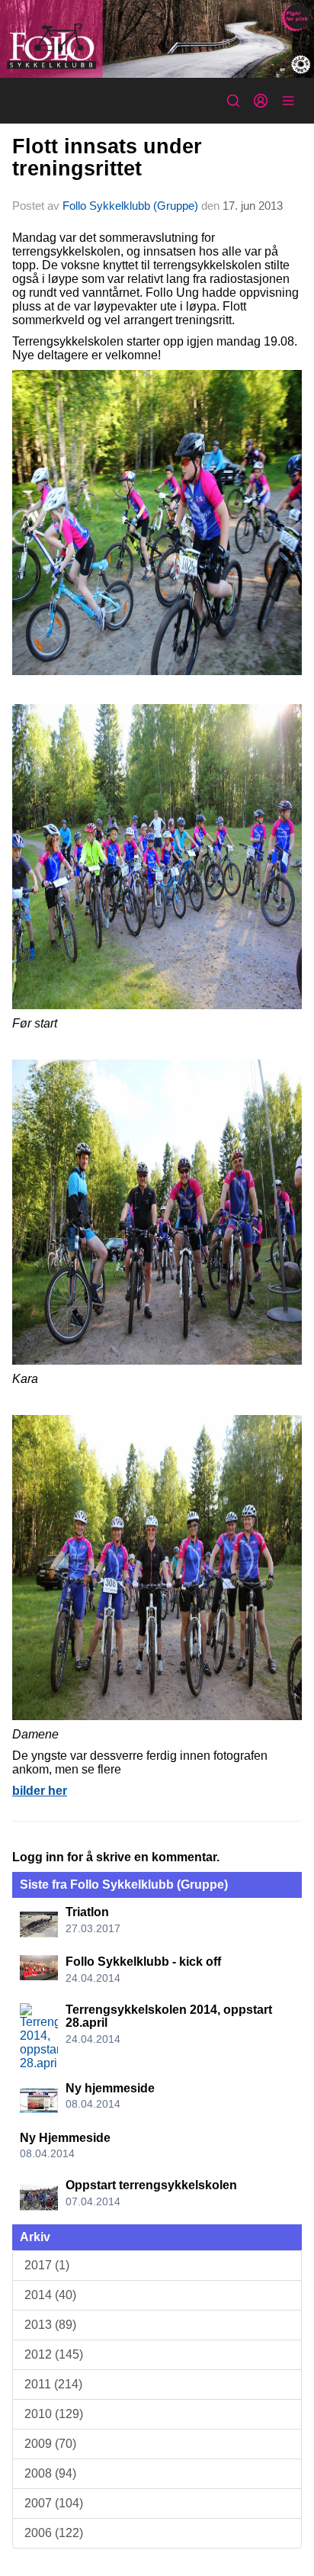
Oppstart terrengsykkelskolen (151, 2185)
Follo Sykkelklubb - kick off (143, 1962)
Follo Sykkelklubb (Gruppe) (130, 206)
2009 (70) (50, 2444)
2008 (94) (50, 2473)
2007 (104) (54, 2503)
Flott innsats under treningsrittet (107, 158)
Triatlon (87, 1912)
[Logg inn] (261, 101)
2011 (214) (53, 2384)
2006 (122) (54, 2533)
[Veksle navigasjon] (288, 101)
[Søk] (233, 101)
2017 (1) (47, 2265)
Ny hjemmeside (110, 2088)
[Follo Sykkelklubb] (157, 39)
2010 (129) (54, 2414)
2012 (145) (54, 2354)
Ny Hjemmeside (65, 2138)
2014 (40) (50, 2295)
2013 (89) (50, 2325)
